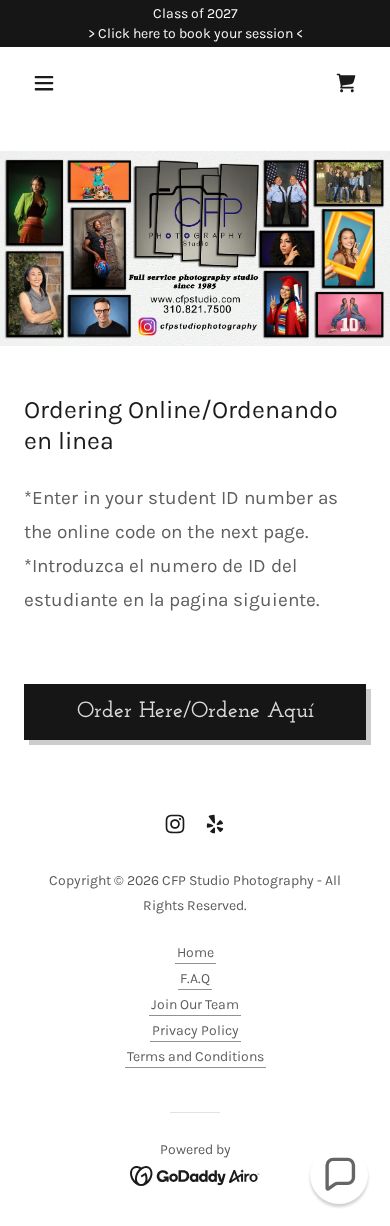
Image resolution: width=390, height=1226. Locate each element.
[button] (49, 83)
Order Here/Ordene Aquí (195, 711)
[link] (346, 83)
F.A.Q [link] (195, 978)
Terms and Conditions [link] (195, 1056)
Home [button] (195, 952)
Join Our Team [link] (195, 1004)
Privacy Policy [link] (195, 1030)
